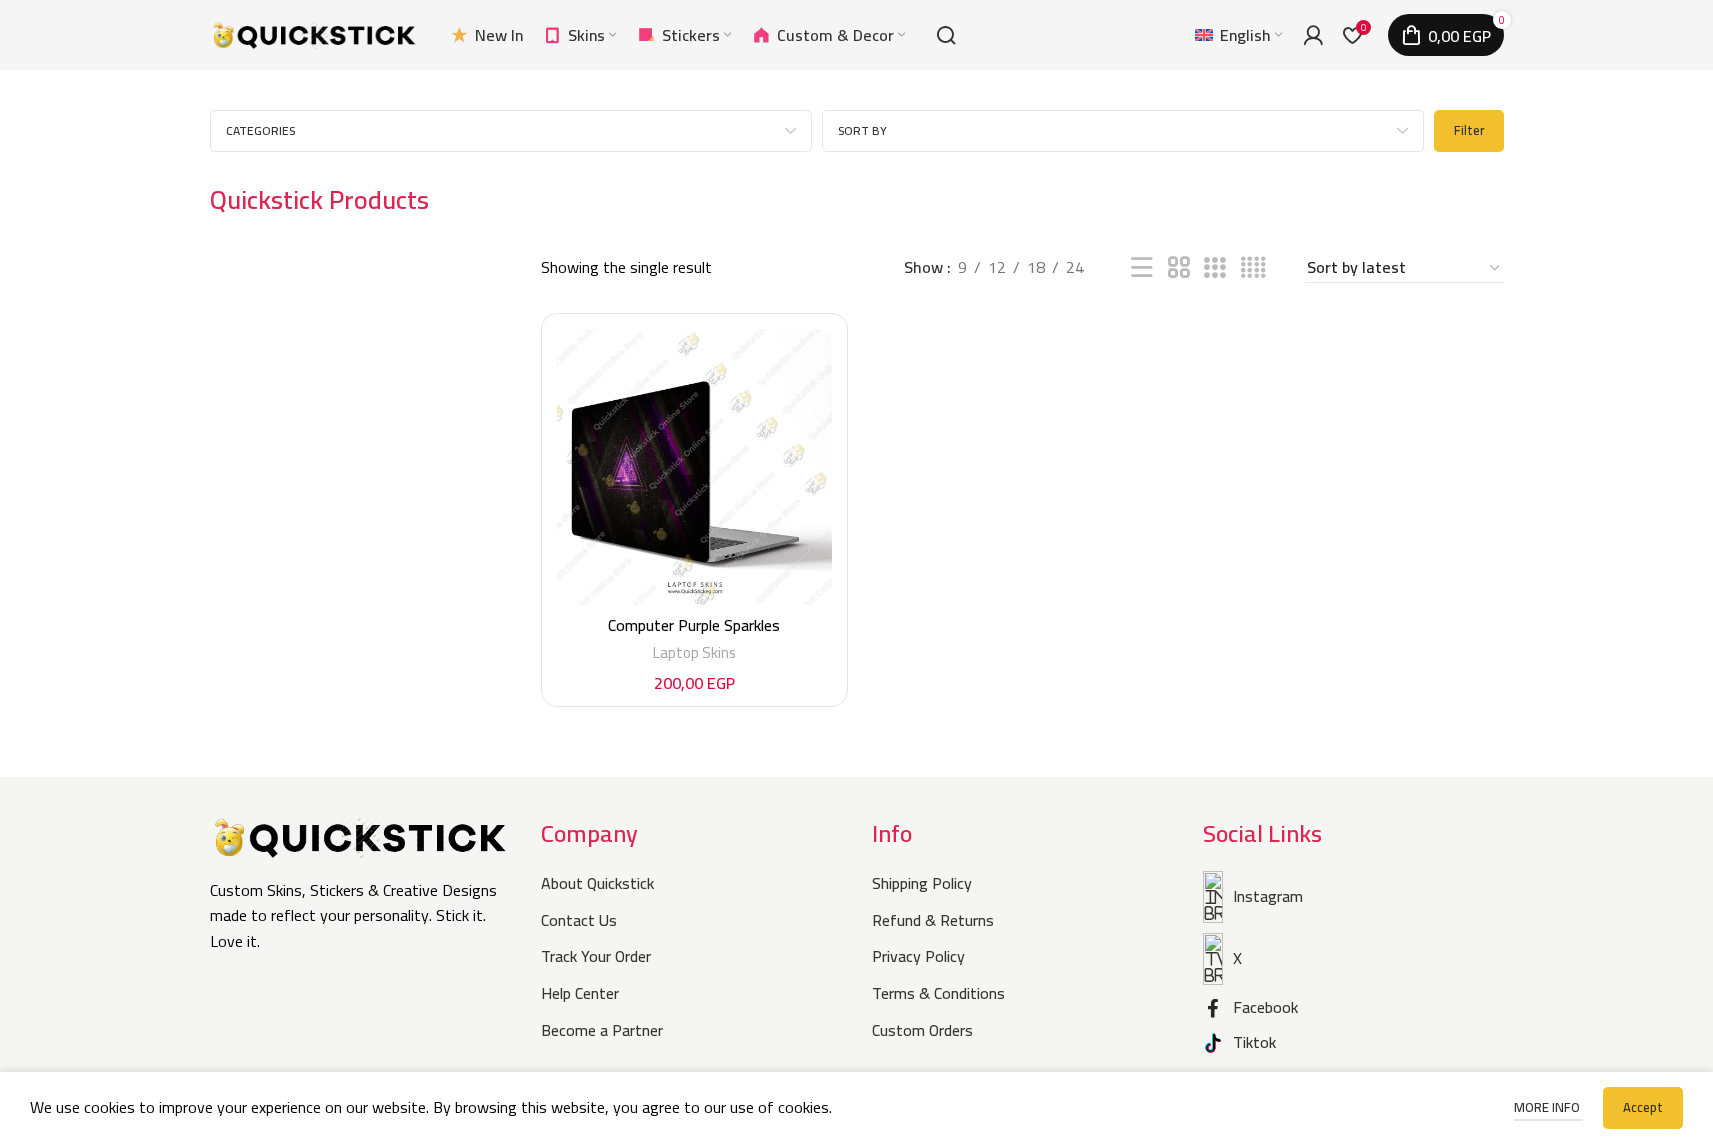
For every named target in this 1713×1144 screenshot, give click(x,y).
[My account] (1313, 35)
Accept (1643, 1107)
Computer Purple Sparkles (694, 625)
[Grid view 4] (1253, 268)
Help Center (580, 993)
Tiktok (1254, 1042)
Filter (1469, 130)
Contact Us (579, 920)
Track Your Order (596, 956)
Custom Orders (922, 1030)
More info (1548, 1107)
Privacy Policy (918, 956)
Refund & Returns (933, 920)
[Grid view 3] (1215, 268)
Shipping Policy (922, 883)
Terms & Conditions (938, 993)
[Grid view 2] (1179, 268)
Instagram (1268, 896)
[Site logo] (315, 33)
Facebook (1265, 1007)
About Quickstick (597, 883)
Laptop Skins (694, 652)
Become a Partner (602, 1030)
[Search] (946, 35)
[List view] (1142, 268)
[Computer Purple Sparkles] (695, 467)
